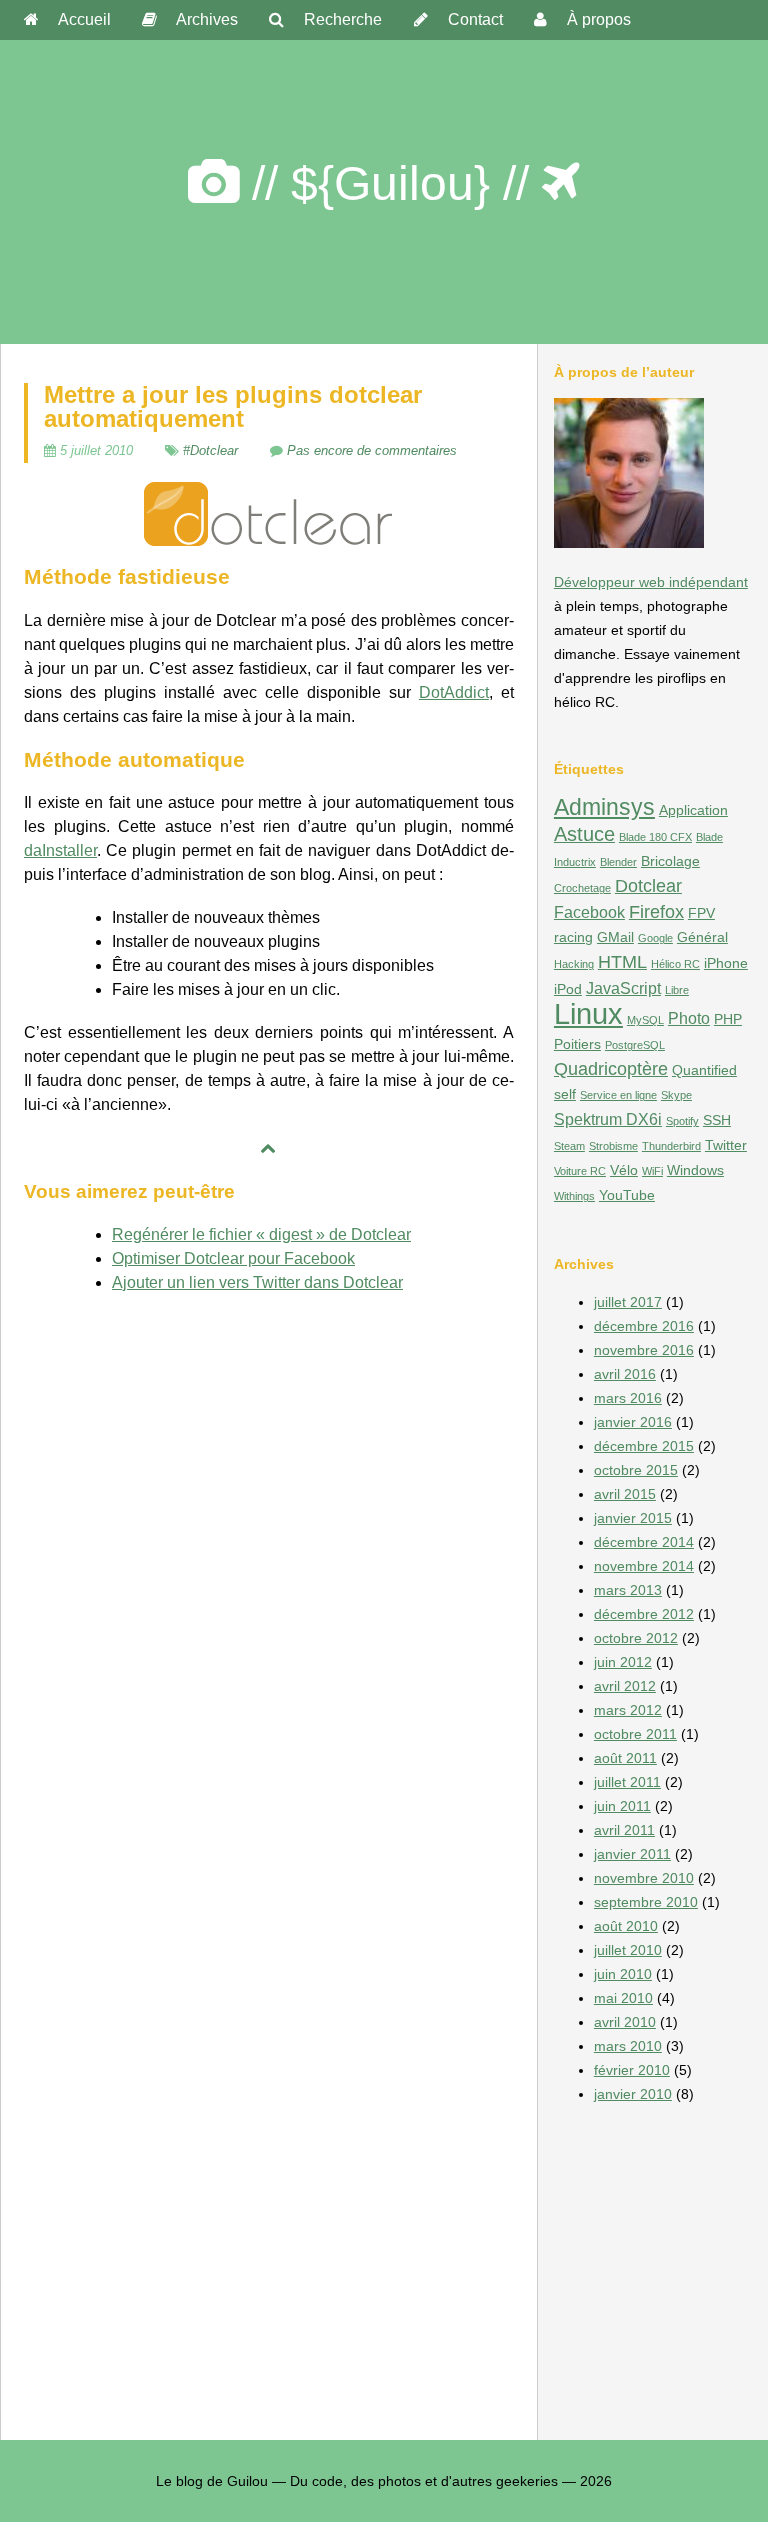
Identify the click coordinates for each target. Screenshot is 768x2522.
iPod (568, 989)
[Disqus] (269, 1561)
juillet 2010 (628, 1950)
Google (655, 938)
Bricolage (670, 861)
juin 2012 (623, 1662)
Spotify (682, 1121)
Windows (695, 1170)
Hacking (574, 964)
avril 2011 (624, 1830)
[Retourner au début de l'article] (269, 1149)
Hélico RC (675, 964)
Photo (689, 1018)
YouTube (627, 1195)
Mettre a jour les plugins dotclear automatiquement (233, 406)
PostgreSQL (635, 1045)
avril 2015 (625, 1494)
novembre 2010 (644, 1878)
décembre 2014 (644, 1542)
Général (702, 937)
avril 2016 (625, 1374)
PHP (728, 1019)
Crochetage (582, 888)
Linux (588, 1013)
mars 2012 (628, 1710)
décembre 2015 (644, 1446)
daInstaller (60, 850)
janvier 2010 (633, 2094)
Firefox (656, 911)
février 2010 (632, 2070)
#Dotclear (210, 450)
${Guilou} (390, 183)
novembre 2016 (644, 1350)
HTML (622, 961)
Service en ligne (618, 1095)
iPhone (726, 963)
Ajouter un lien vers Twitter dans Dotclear (257, 1282)
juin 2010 (623, 1974)
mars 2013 (628, 1590)
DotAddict (454, 692)
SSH (717, 1120)
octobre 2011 (635, 1734)
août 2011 (625, 1758)
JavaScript (623, 988)
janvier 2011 (632, 1854)
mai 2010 (623, 1998)
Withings (574, 1196)
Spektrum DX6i (608, 1119)
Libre (677, 990)
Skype (676, 1095)
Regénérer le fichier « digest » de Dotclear (261, 1234)
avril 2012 (625, 1686)
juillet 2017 (628, 1302)
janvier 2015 (633, 1518)
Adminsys (604, 807)
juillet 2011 (627, 1782)
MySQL (645, 1020)
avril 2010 (625, 2022)
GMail (615, 937)
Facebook (589, 912)
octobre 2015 (636, 1470)
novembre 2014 (644, 1566)
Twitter (726, 1145)
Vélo (624, 1170)
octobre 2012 (636, 1638)
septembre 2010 (646, 1902)
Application (693, 810)
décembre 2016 (644, 1326)
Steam (569, 1146)
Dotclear (648, 885)
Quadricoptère (611, 1068)
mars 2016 (628, 1398)
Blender (618, 862)
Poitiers (577, 1044)
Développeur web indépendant (651, 582)
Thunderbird (671, 1146)
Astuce (584, 834)
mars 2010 (628, 2046)
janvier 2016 (633, 1422)
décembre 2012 (644, 1614)
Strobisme (613, 1146)
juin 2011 (622, 1806)
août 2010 (626, 1926)
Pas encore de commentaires (372, 450)
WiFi (652, 1171)
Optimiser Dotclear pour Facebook (233, 1258)
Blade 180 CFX (655, 837)
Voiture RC (580, 1171)
